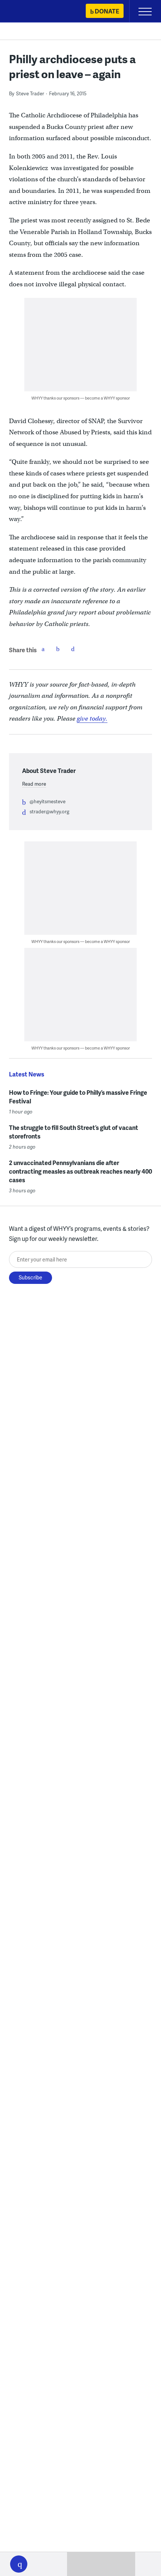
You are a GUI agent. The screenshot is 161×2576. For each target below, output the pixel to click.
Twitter (58, 649)
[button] (19, 2564)
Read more (34, 784)
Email (73, 649)
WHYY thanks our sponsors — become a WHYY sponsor (81, 398)
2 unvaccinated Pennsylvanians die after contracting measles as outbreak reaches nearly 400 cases (80, 1171)
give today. (92, 719)
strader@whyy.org (49, 811)
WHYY (28, 12)
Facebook (43, 649)
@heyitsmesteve (48, 801)
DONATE (107, 11)
